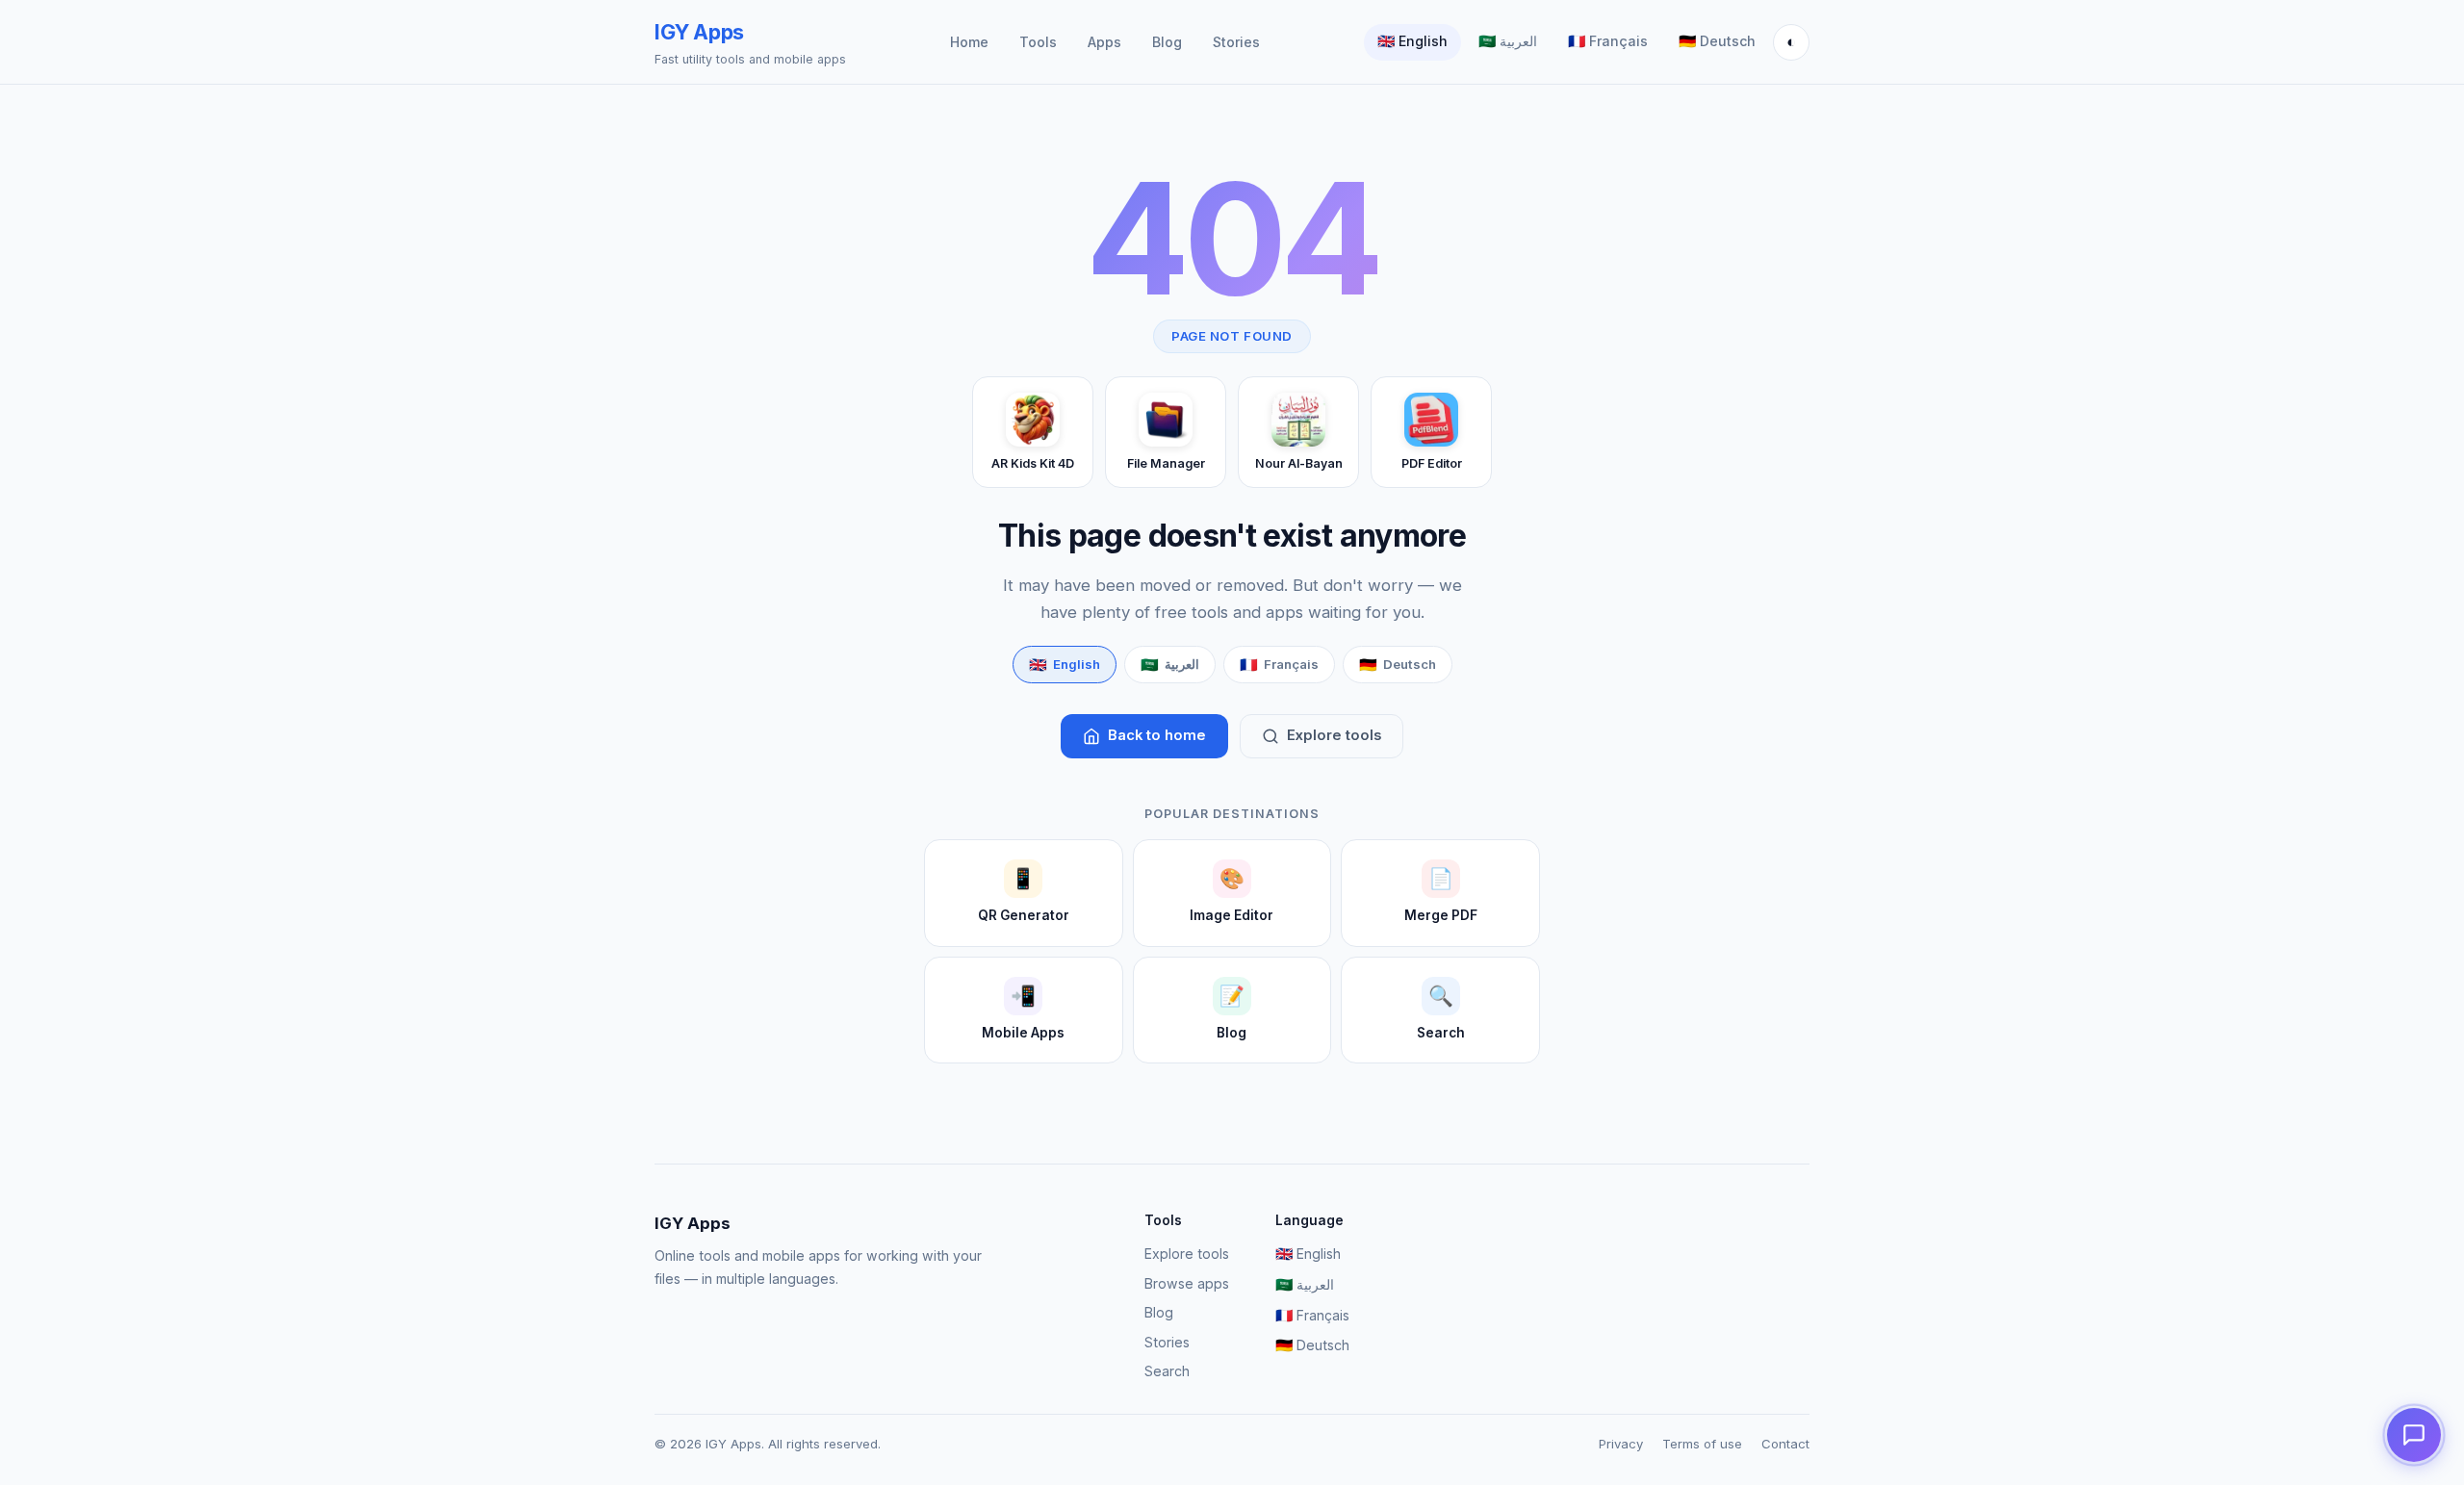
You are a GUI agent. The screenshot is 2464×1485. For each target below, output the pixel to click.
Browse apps (1187, 1283)
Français (1608, 41)
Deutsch (1717, 41)
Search (1167, 1371)
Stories (1236, 42)
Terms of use (1702, 1444)
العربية (1508, 41)
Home (969, 42)
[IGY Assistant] (2414, 1435)
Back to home (1157, 735)
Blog (1167, 42)
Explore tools (1334, 735)
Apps (1104, 42)
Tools (1038, 42)
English (1412, 41)
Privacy (1621, 1444)
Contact (1785, 1444)
